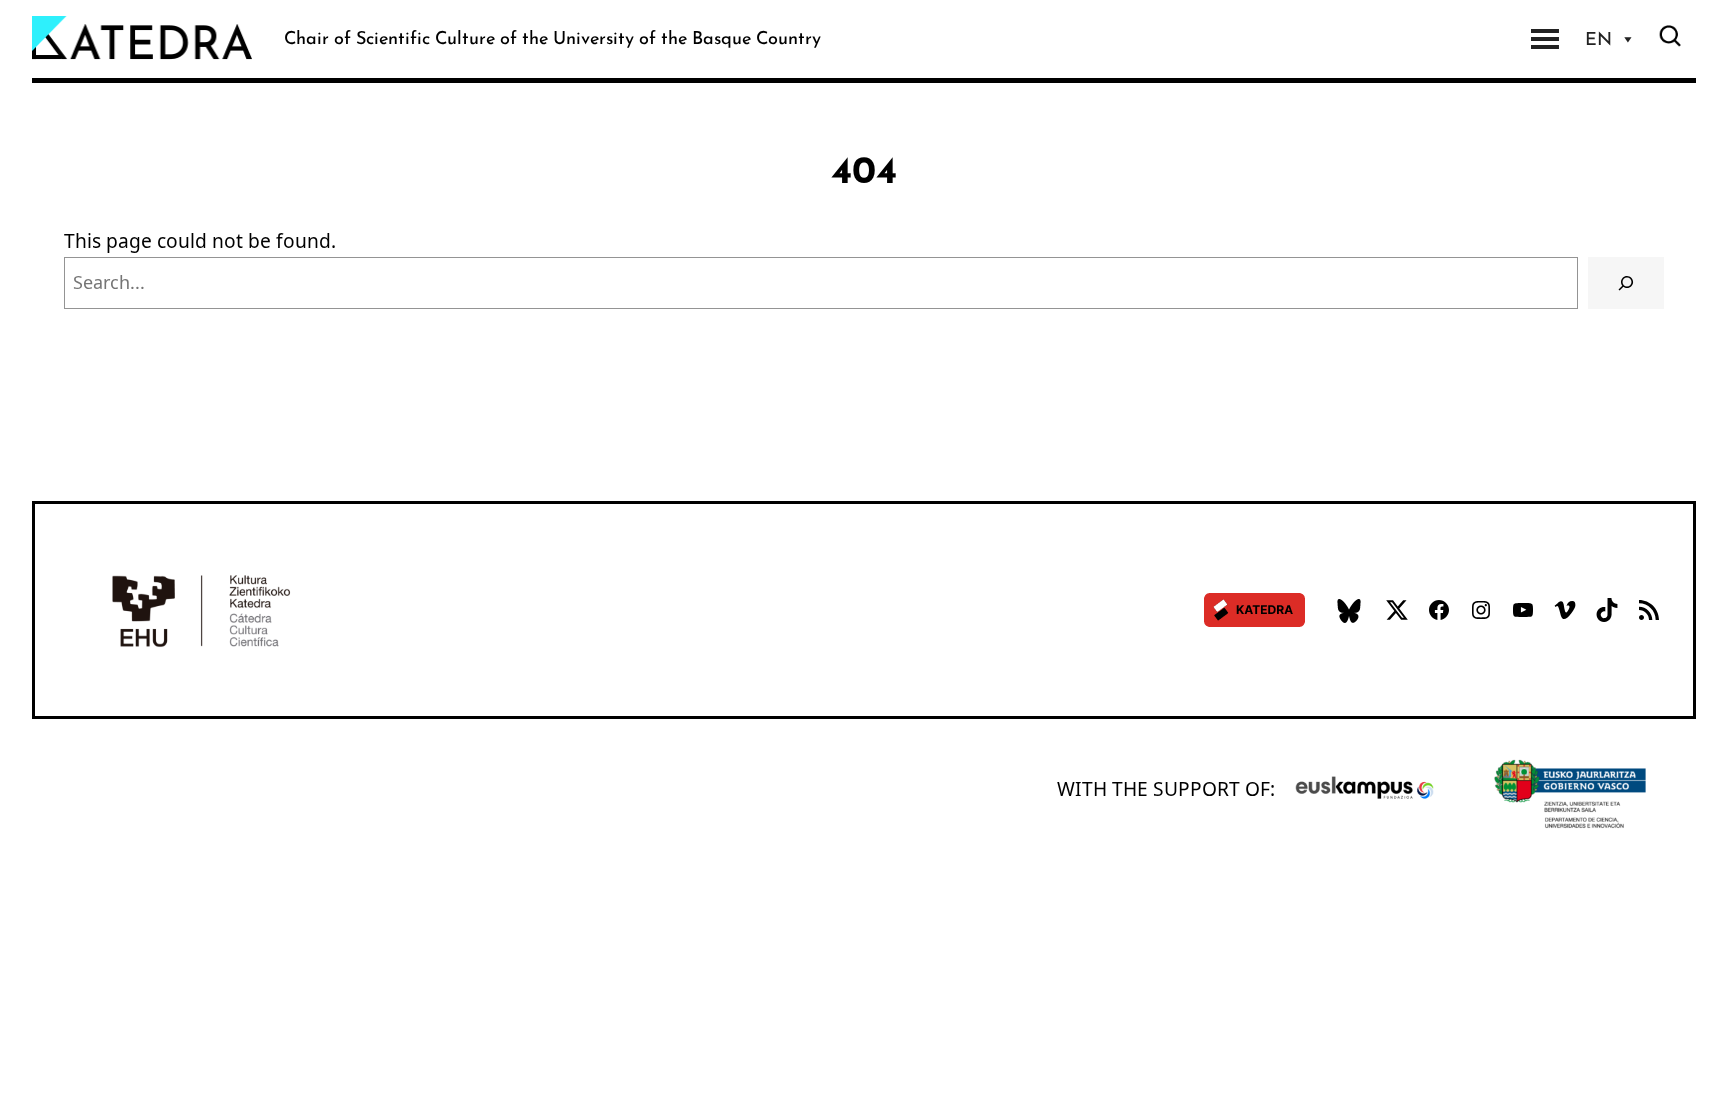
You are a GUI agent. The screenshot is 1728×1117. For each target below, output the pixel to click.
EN (1598, 39)
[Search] (1626, 283)
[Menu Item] (1545, 39)
